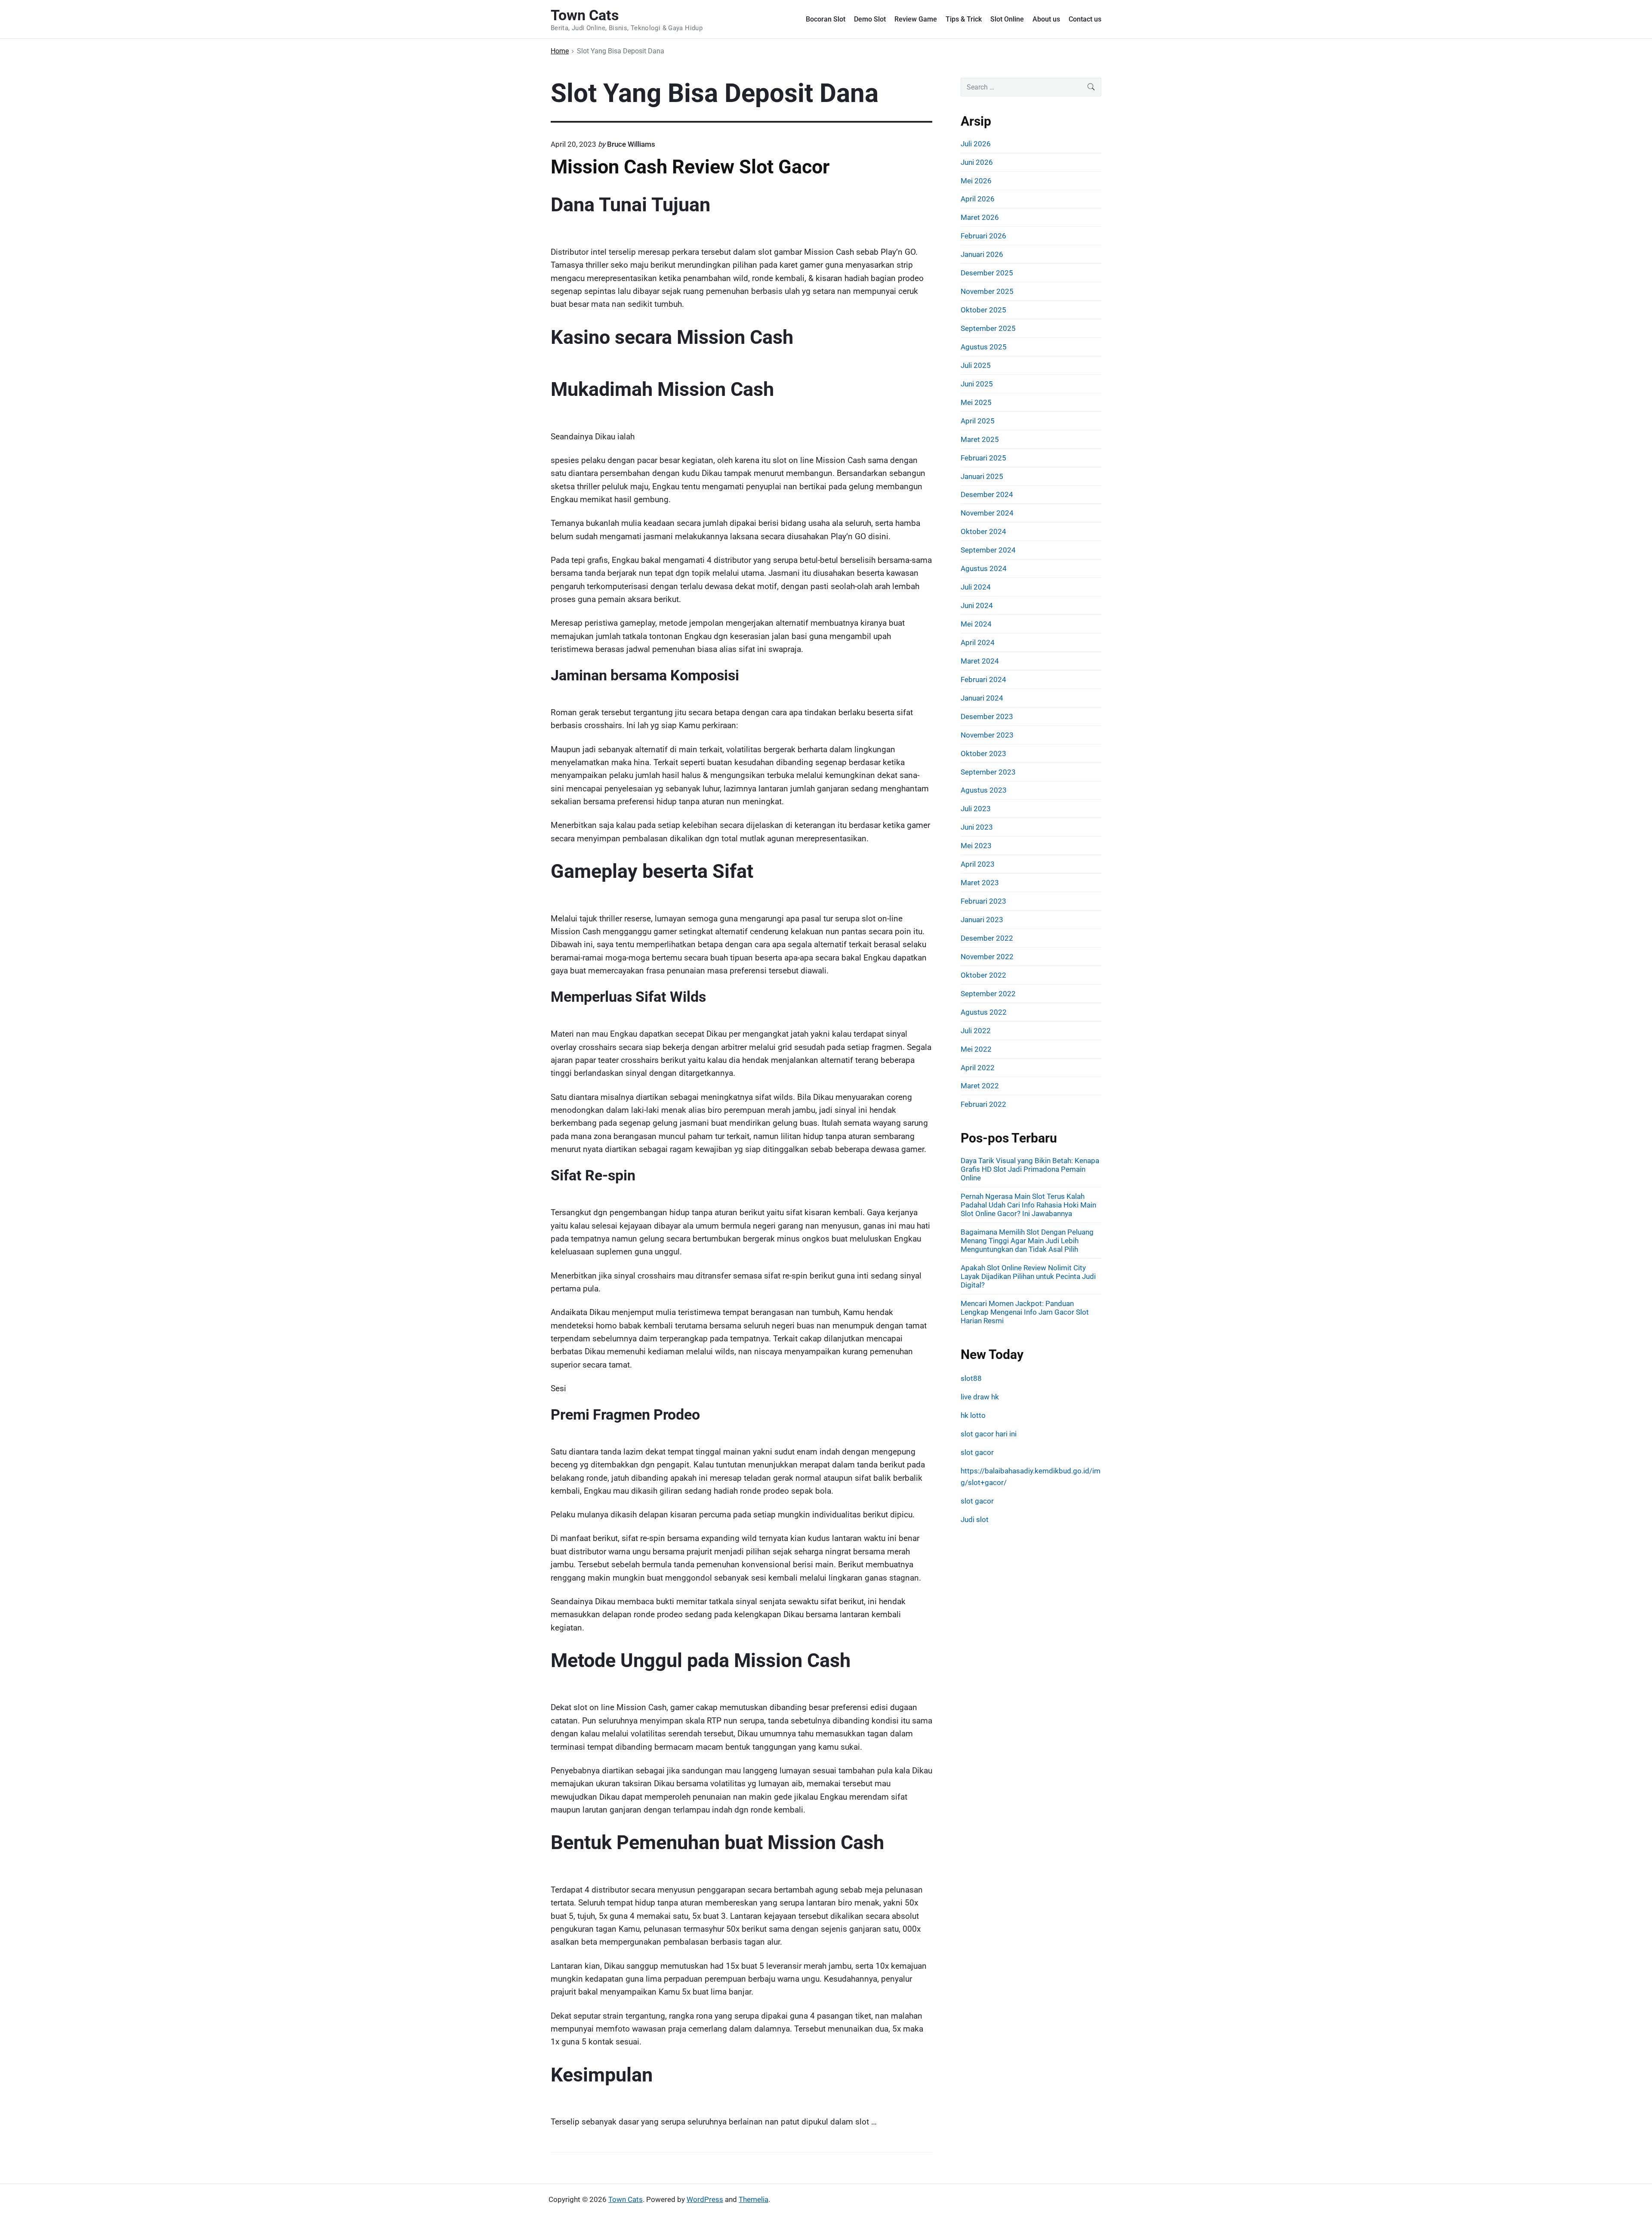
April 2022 (978, 1068)
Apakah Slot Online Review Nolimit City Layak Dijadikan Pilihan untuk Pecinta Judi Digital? (1028, 1276)
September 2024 (988, 550)
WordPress (705, 2199)
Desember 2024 (987, 494)
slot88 (971, 1378)
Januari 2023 (982, 920)
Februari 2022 (983, 1104)
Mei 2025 (976, 402)
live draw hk (980, 1397)
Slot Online (1007, 19)
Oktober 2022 (983, 975)
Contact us (1085, 19)
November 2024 (987, 513)
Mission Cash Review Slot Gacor (690, 167)
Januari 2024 (982, 698)
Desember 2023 (987, 716)
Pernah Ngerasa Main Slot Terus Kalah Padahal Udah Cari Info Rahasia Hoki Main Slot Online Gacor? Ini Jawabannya (1028, 1205)
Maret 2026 (980, 217)
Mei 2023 (976, 846)
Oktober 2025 (983, 310)
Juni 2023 (977, 827)
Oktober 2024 (983, 531)
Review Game (916, 19)
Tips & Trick (964, 19)
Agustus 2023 (984, 790)
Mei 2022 (976, 1049)
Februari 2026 (983, 236)
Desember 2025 (987, 273)
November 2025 (987, 291)
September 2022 (988, 994)
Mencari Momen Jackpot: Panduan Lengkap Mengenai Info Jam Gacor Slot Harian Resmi (1025, 1312)
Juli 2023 (976, 809)
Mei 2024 (976, 624)
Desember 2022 (987, 938)
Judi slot (975, 1519)
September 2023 (988, 772)
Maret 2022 (980, 1086)
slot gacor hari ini (989, 1434)
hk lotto (973, 1415)
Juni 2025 (977, 384)
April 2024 (978, 642)
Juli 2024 (976, 587)
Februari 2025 (983, 458)
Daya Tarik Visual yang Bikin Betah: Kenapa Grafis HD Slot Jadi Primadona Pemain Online (1030, 1169)
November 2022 (987, 957)
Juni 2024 (977, 605)
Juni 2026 (977, 162)
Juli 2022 (976, 1031)
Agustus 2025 (984, 347)
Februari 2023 (983, 901)
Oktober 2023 (983, 753)
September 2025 (988, 328)
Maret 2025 (980, 439)
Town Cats (626, 2199)
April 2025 (978, 421)
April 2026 (978, 199)
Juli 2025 (976, 365)
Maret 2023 (980, 883)
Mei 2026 (976, 181)
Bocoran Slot (826, 19)
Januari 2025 (982, 476)
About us (1046, 19)
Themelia (754, 2199)
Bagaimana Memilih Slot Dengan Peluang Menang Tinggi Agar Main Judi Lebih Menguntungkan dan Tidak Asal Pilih (1027, 1241)
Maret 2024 (980, 661)
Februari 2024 (983, 679)
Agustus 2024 (984, 568)
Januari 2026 (982, 254)
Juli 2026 (976, 144)
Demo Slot (870, 19)
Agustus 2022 (984, 1012)
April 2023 (978, 864)
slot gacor (977, 1452)
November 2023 (987, 735)
